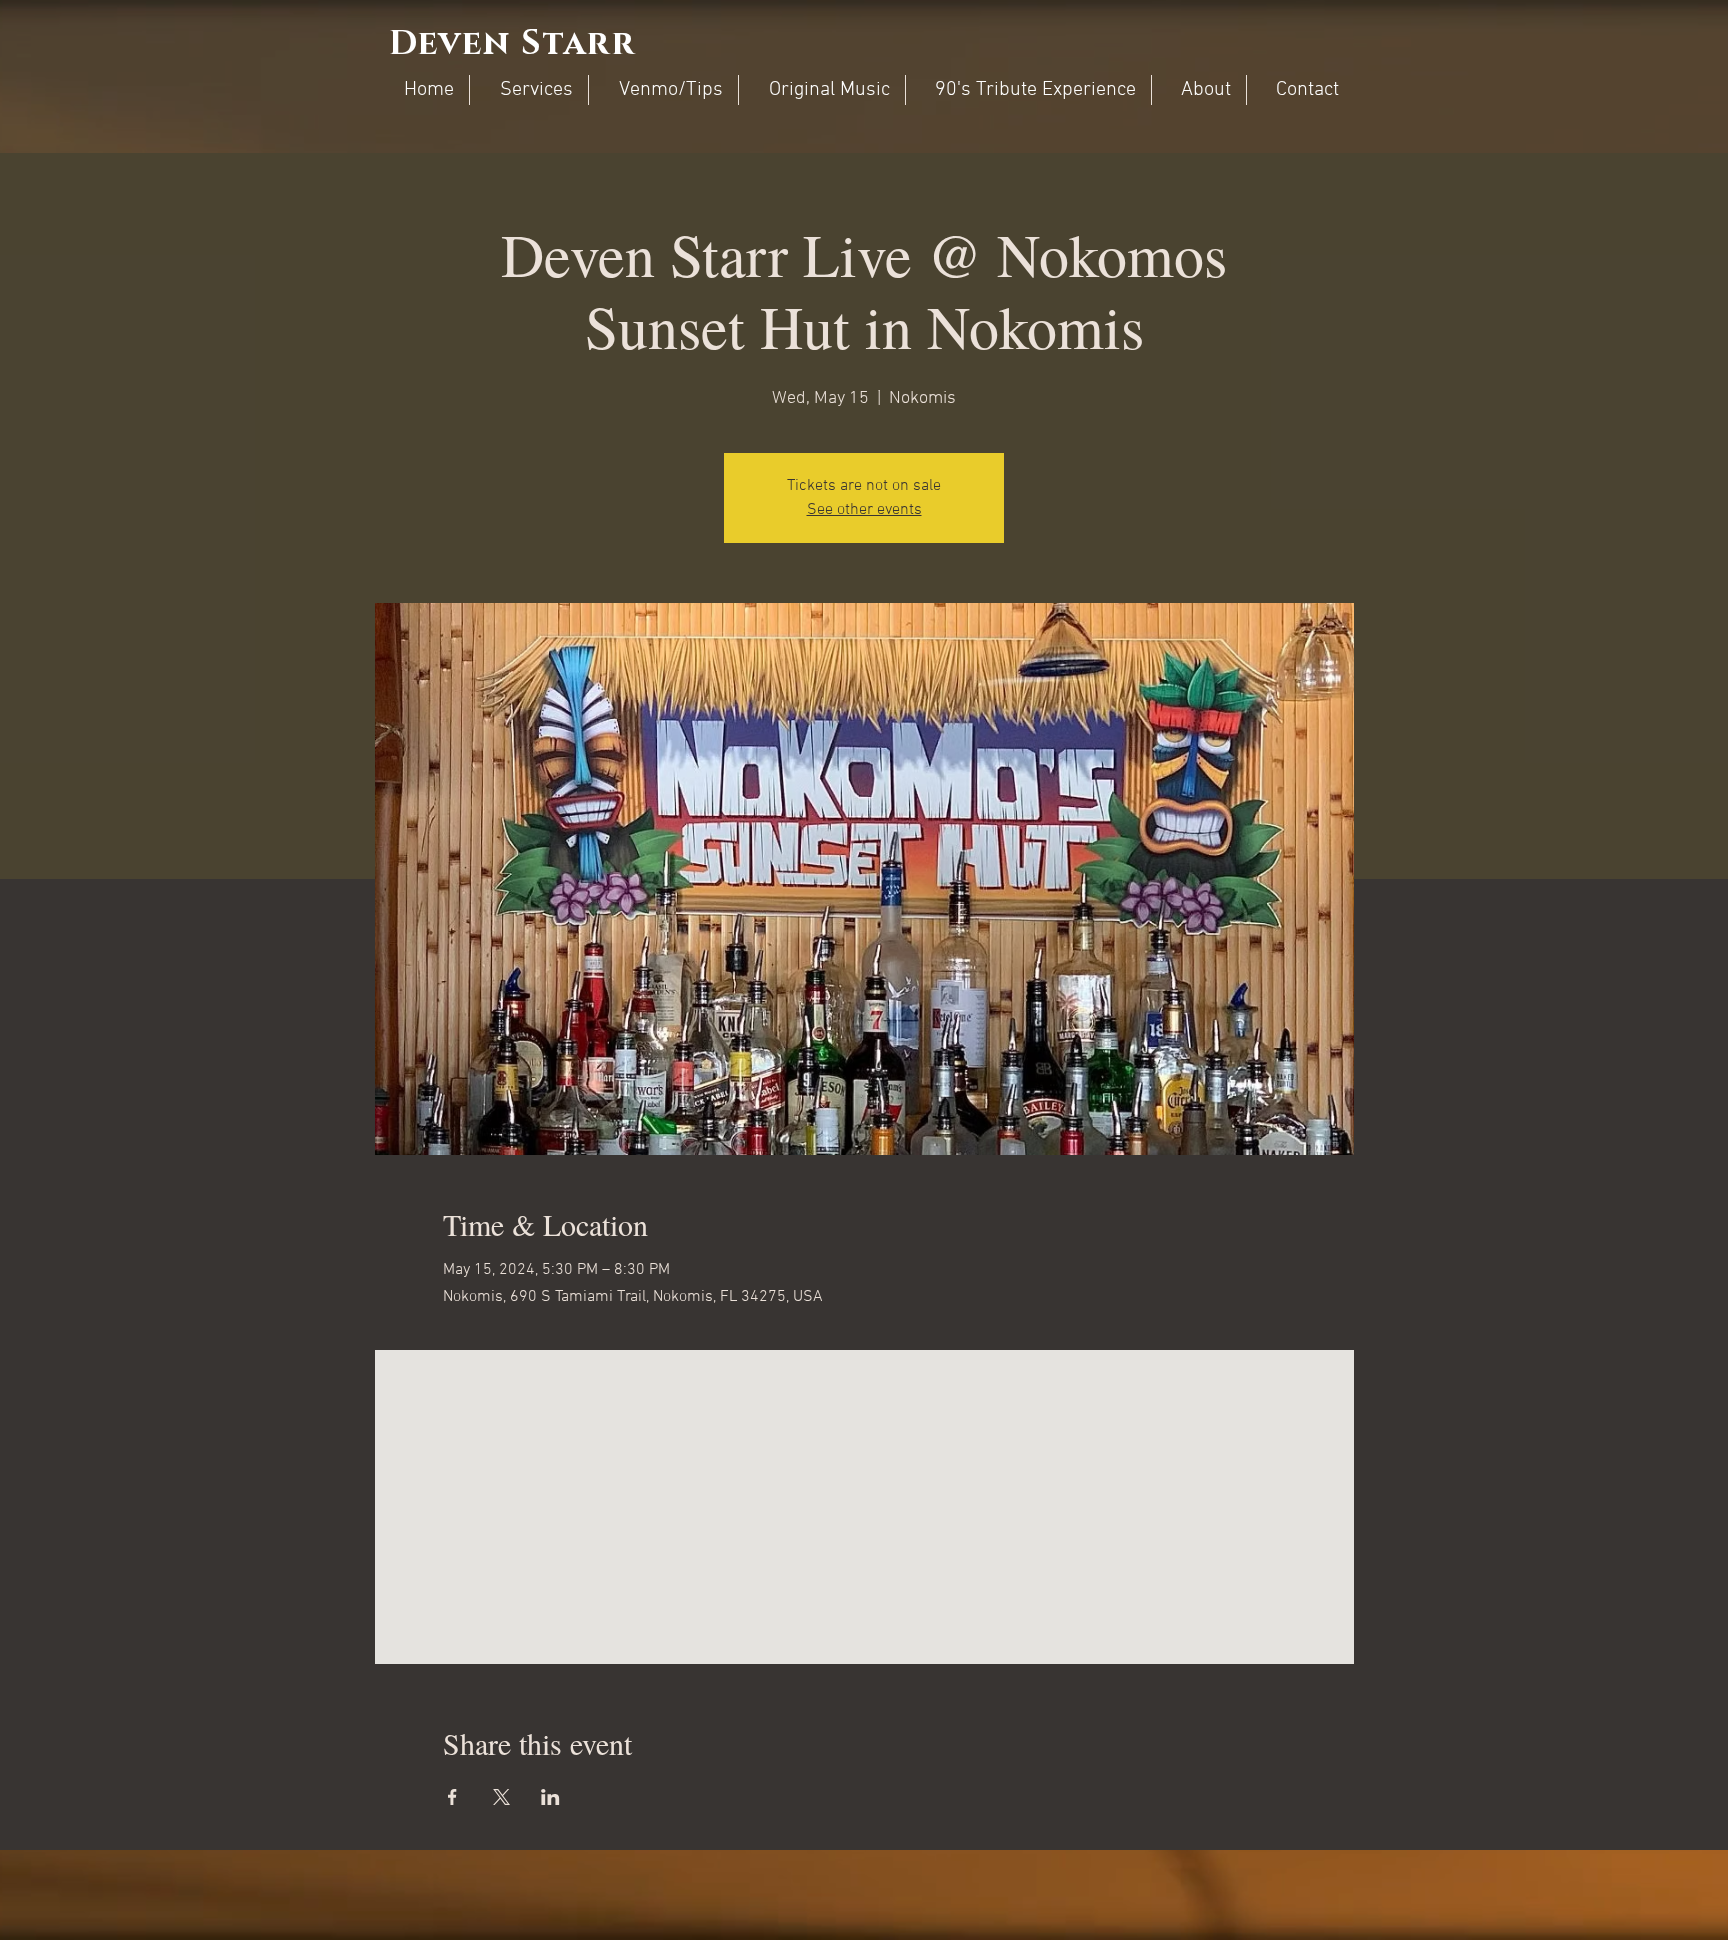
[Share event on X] (501, 1797)
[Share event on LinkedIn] (550, 1797)
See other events (864, 510)
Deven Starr (512, 44)
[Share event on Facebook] (452, 1797)
